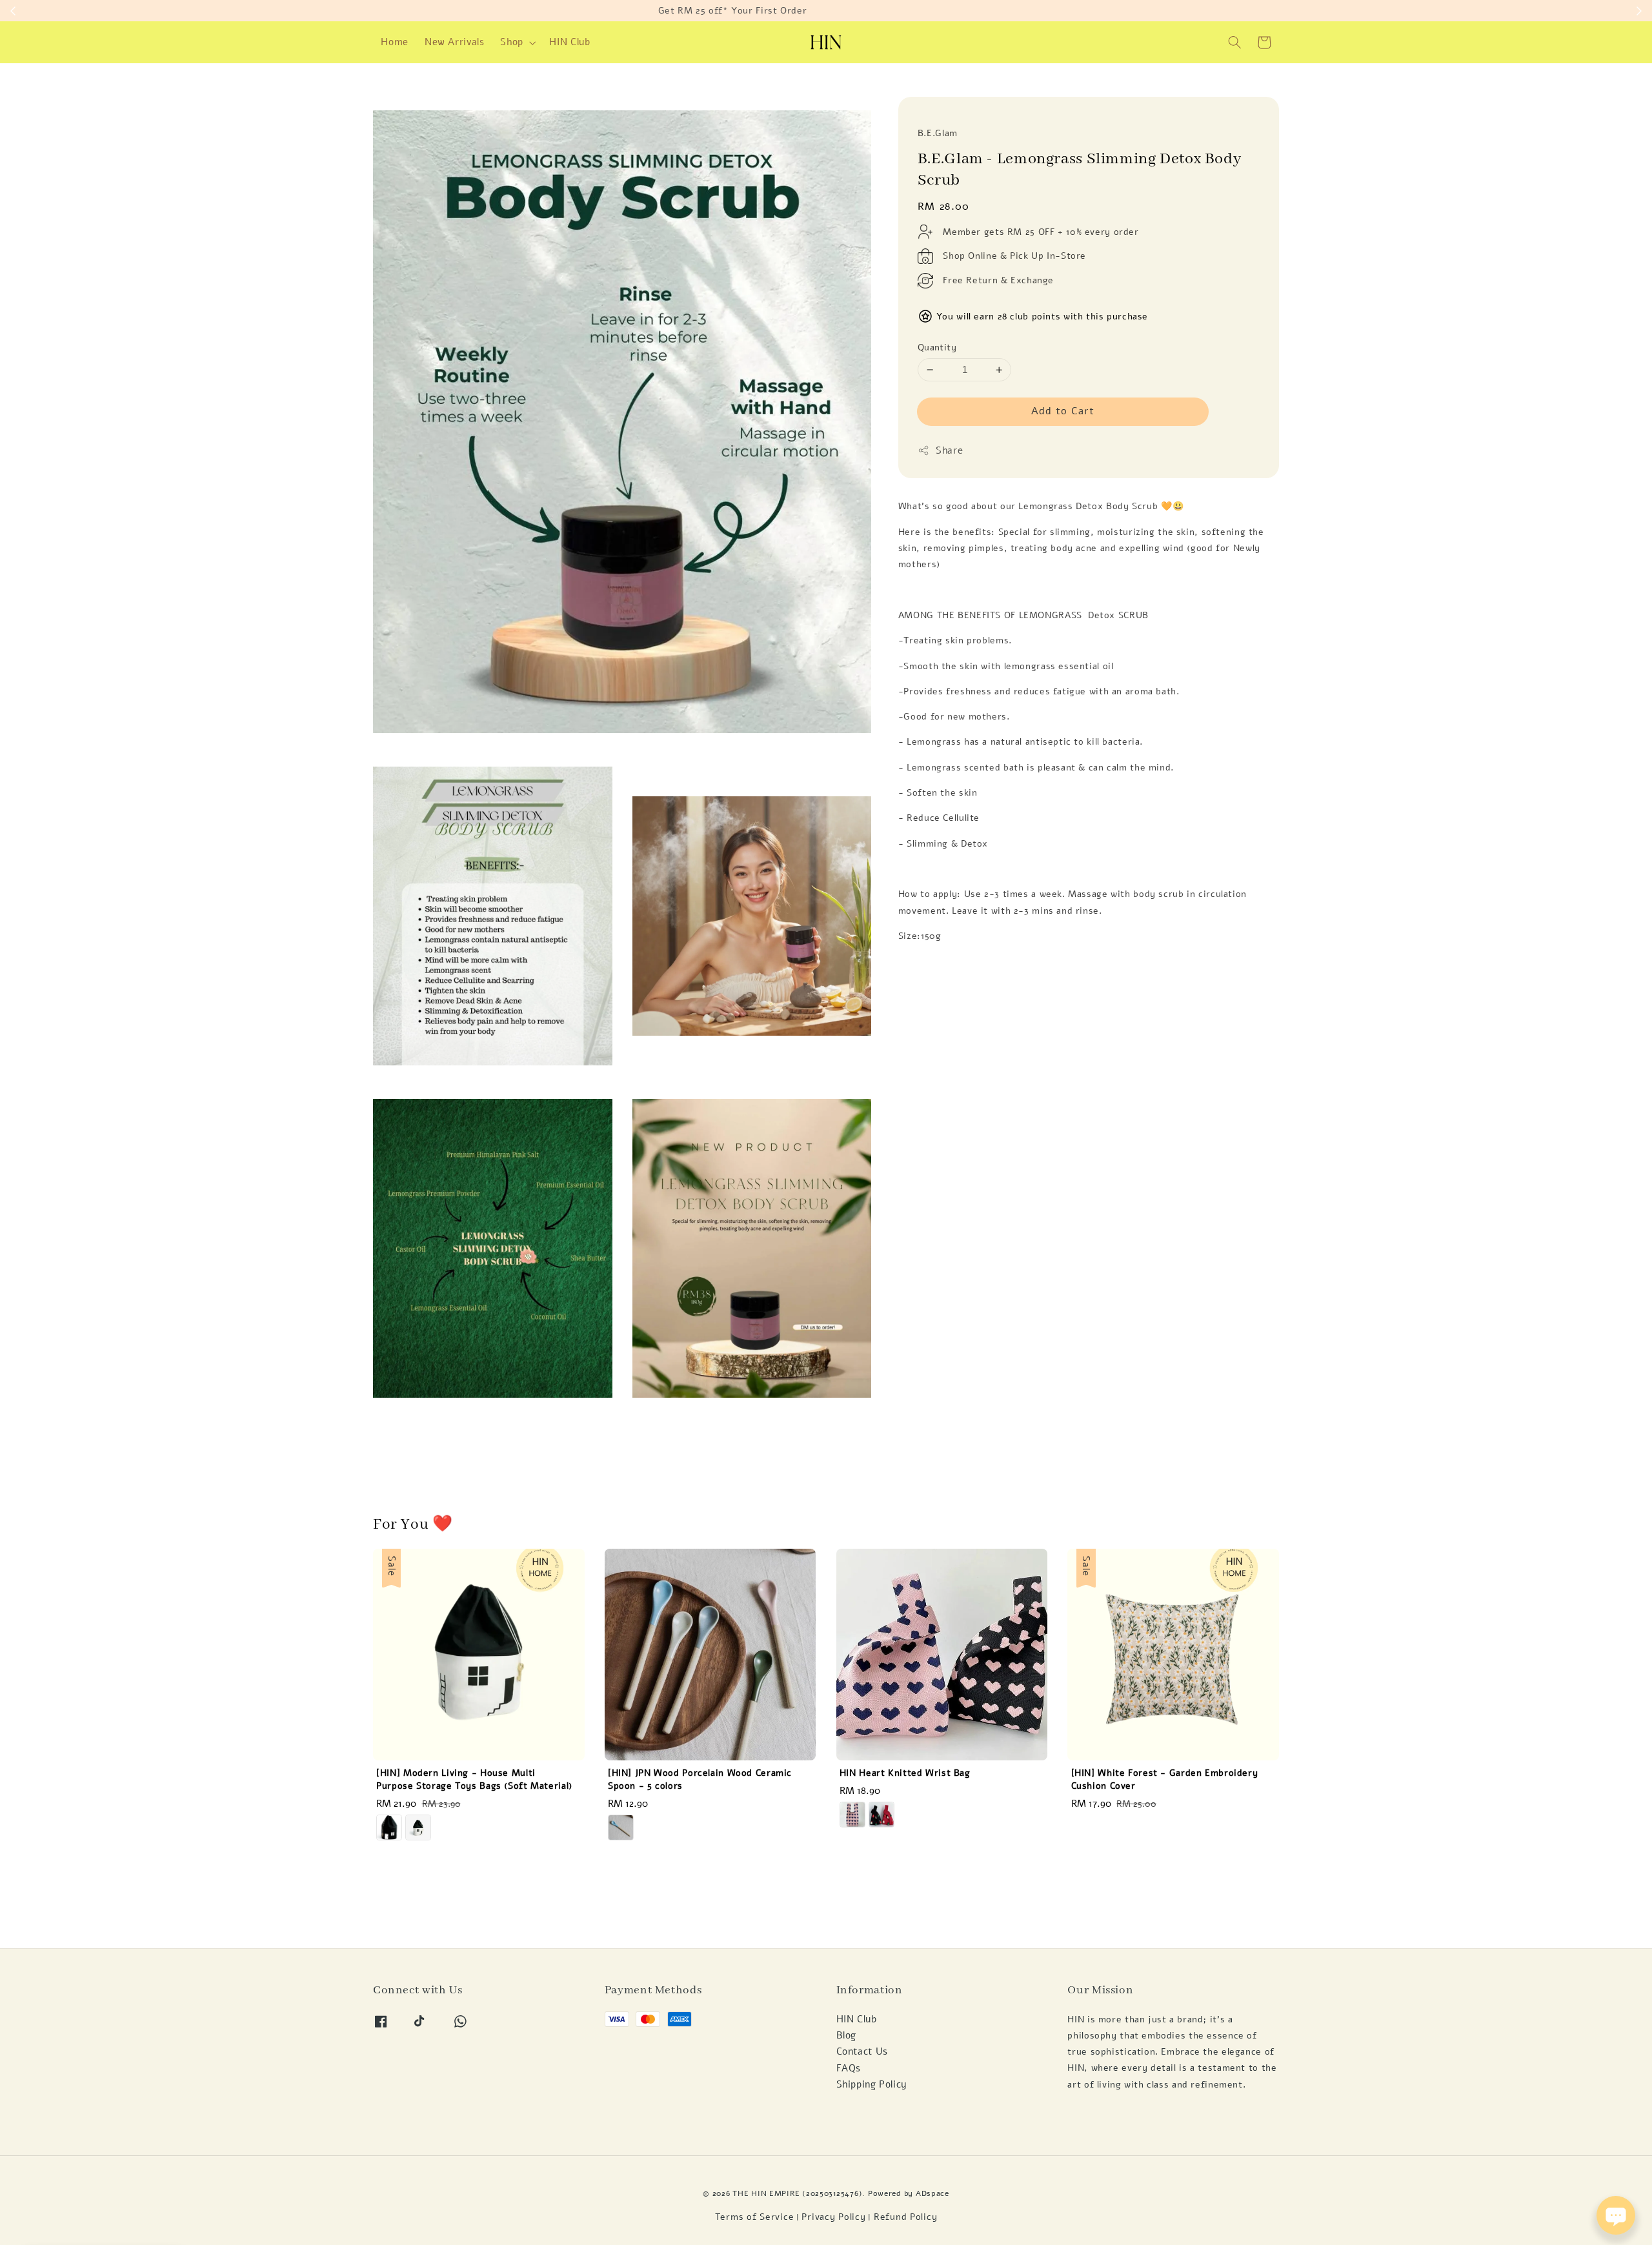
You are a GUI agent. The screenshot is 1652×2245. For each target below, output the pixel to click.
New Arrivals (455, 42)
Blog (847, 2035)
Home (395, 42)
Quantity (937, 347)
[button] (1235, 43)
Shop (512, 42)
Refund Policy (905, 2217)
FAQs (849, 2068)
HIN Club (569, 42)
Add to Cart (1063, 411)
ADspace (932, 2193)
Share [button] (949, 450)
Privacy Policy (833, 2217)
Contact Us (862, 2051)
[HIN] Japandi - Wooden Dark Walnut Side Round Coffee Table (119, 2210)
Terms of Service (755, 2217)
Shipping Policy (872, 2084)
